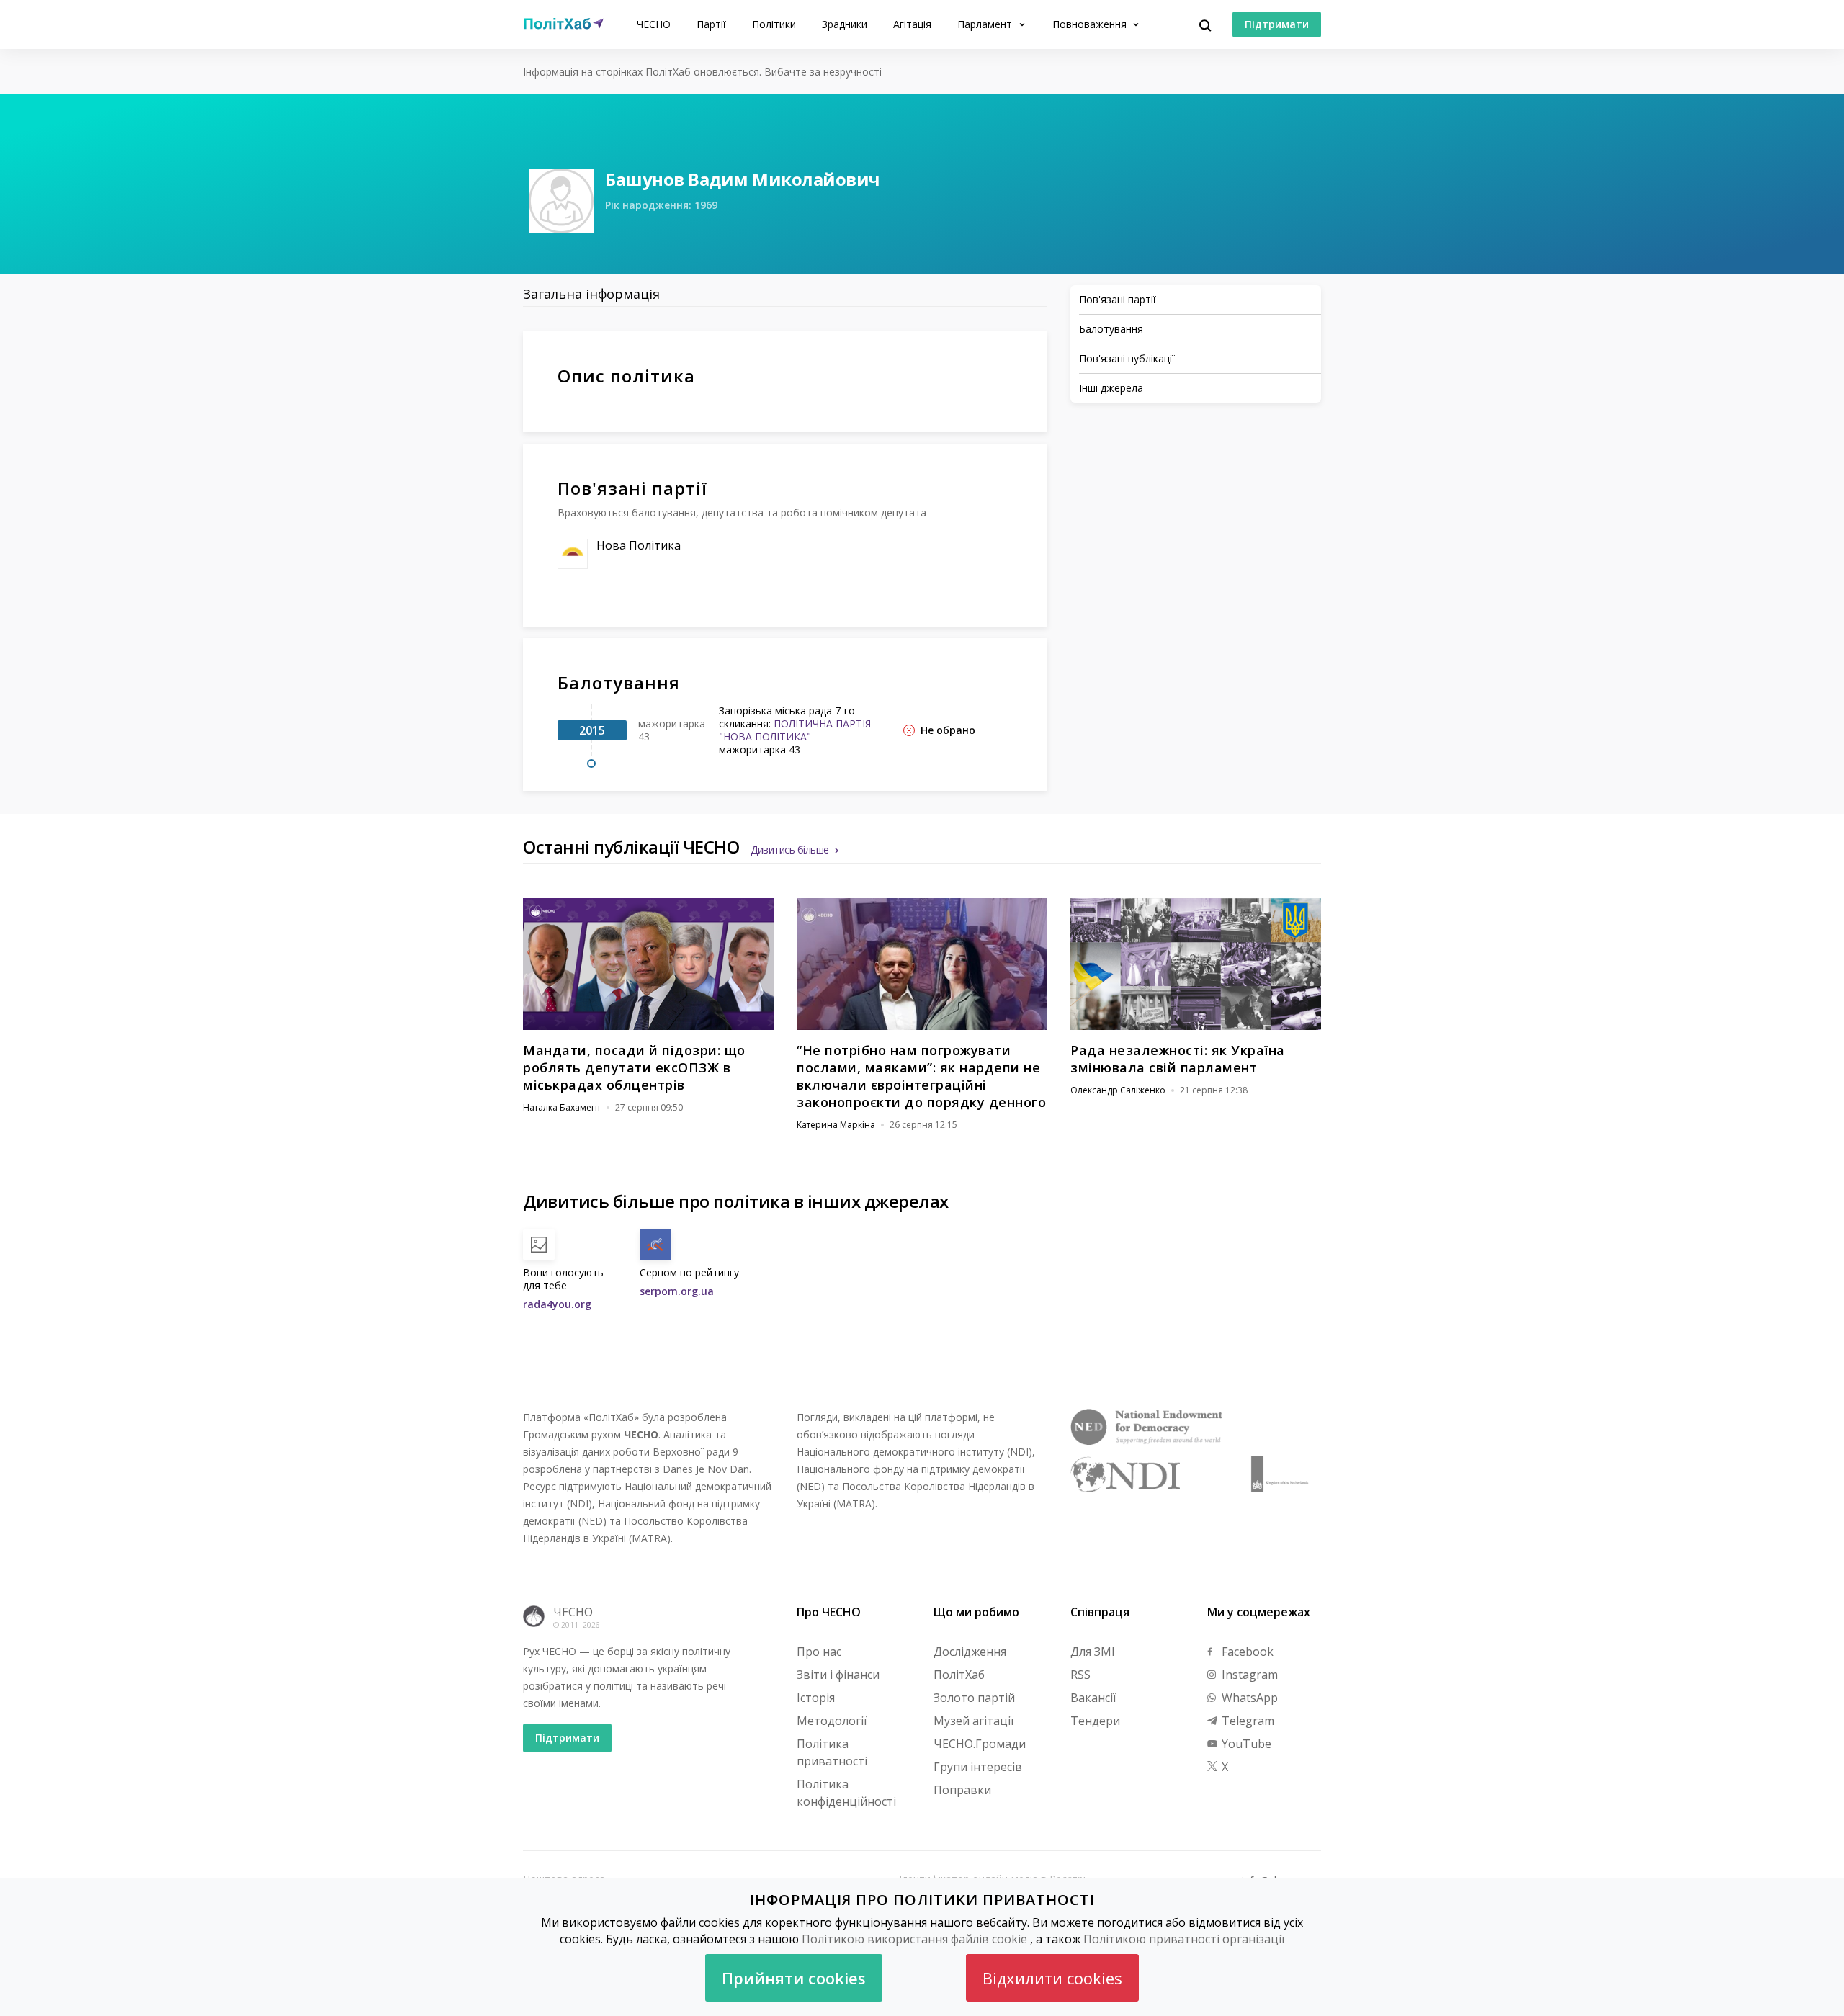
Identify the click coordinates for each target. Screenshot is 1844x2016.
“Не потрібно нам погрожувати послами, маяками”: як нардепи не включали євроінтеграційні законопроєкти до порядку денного (921, 1076)
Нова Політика (639, 545)
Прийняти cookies (794, 1978)
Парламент (986, 24)
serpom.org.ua (677, 1291)
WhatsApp (1248, 1698)
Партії (711, 24)
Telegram (1247, 1721)
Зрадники (845, 24)
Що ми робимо (976, 1612)
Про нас (819, 1652)
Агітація (912, 24)
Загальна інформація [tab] (591, 294)
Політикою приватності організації (1184, 1939)
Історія (816, 1698)
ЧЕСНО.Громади (980, 1744)
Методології (832, 1721)
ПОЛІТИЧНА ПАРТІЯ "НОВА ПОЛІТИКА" (795, 730)
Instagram (1248, 1675)
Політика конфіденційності (846, 1793)
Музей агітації (974, 1721)
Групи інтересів (978, 1767)
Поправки (962, 1790)
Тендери (1095, 1721)
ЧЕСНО (654, 24)
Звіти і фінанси (838, 1675)
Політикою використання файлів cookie (914, 1939)
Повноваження (1091, 24)
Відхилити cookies (1052, 1978)
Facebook (1246, 1652)
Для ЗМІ (1093, 1652)
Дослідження (970, 1652)
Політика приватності (832, 1752)
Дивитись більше (790, 850)
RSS (1080, 1675)
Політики (774, 24)
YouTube (1245, 1744)
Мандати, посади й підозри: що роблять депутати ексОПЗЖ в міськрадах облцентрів (634, 1067)
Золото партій (974, 1698)
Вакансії (1093, 1698)
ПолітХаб (959, 1675)
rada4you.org (557, 1304)
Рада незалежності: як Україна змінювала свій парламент (1178, 1059)
